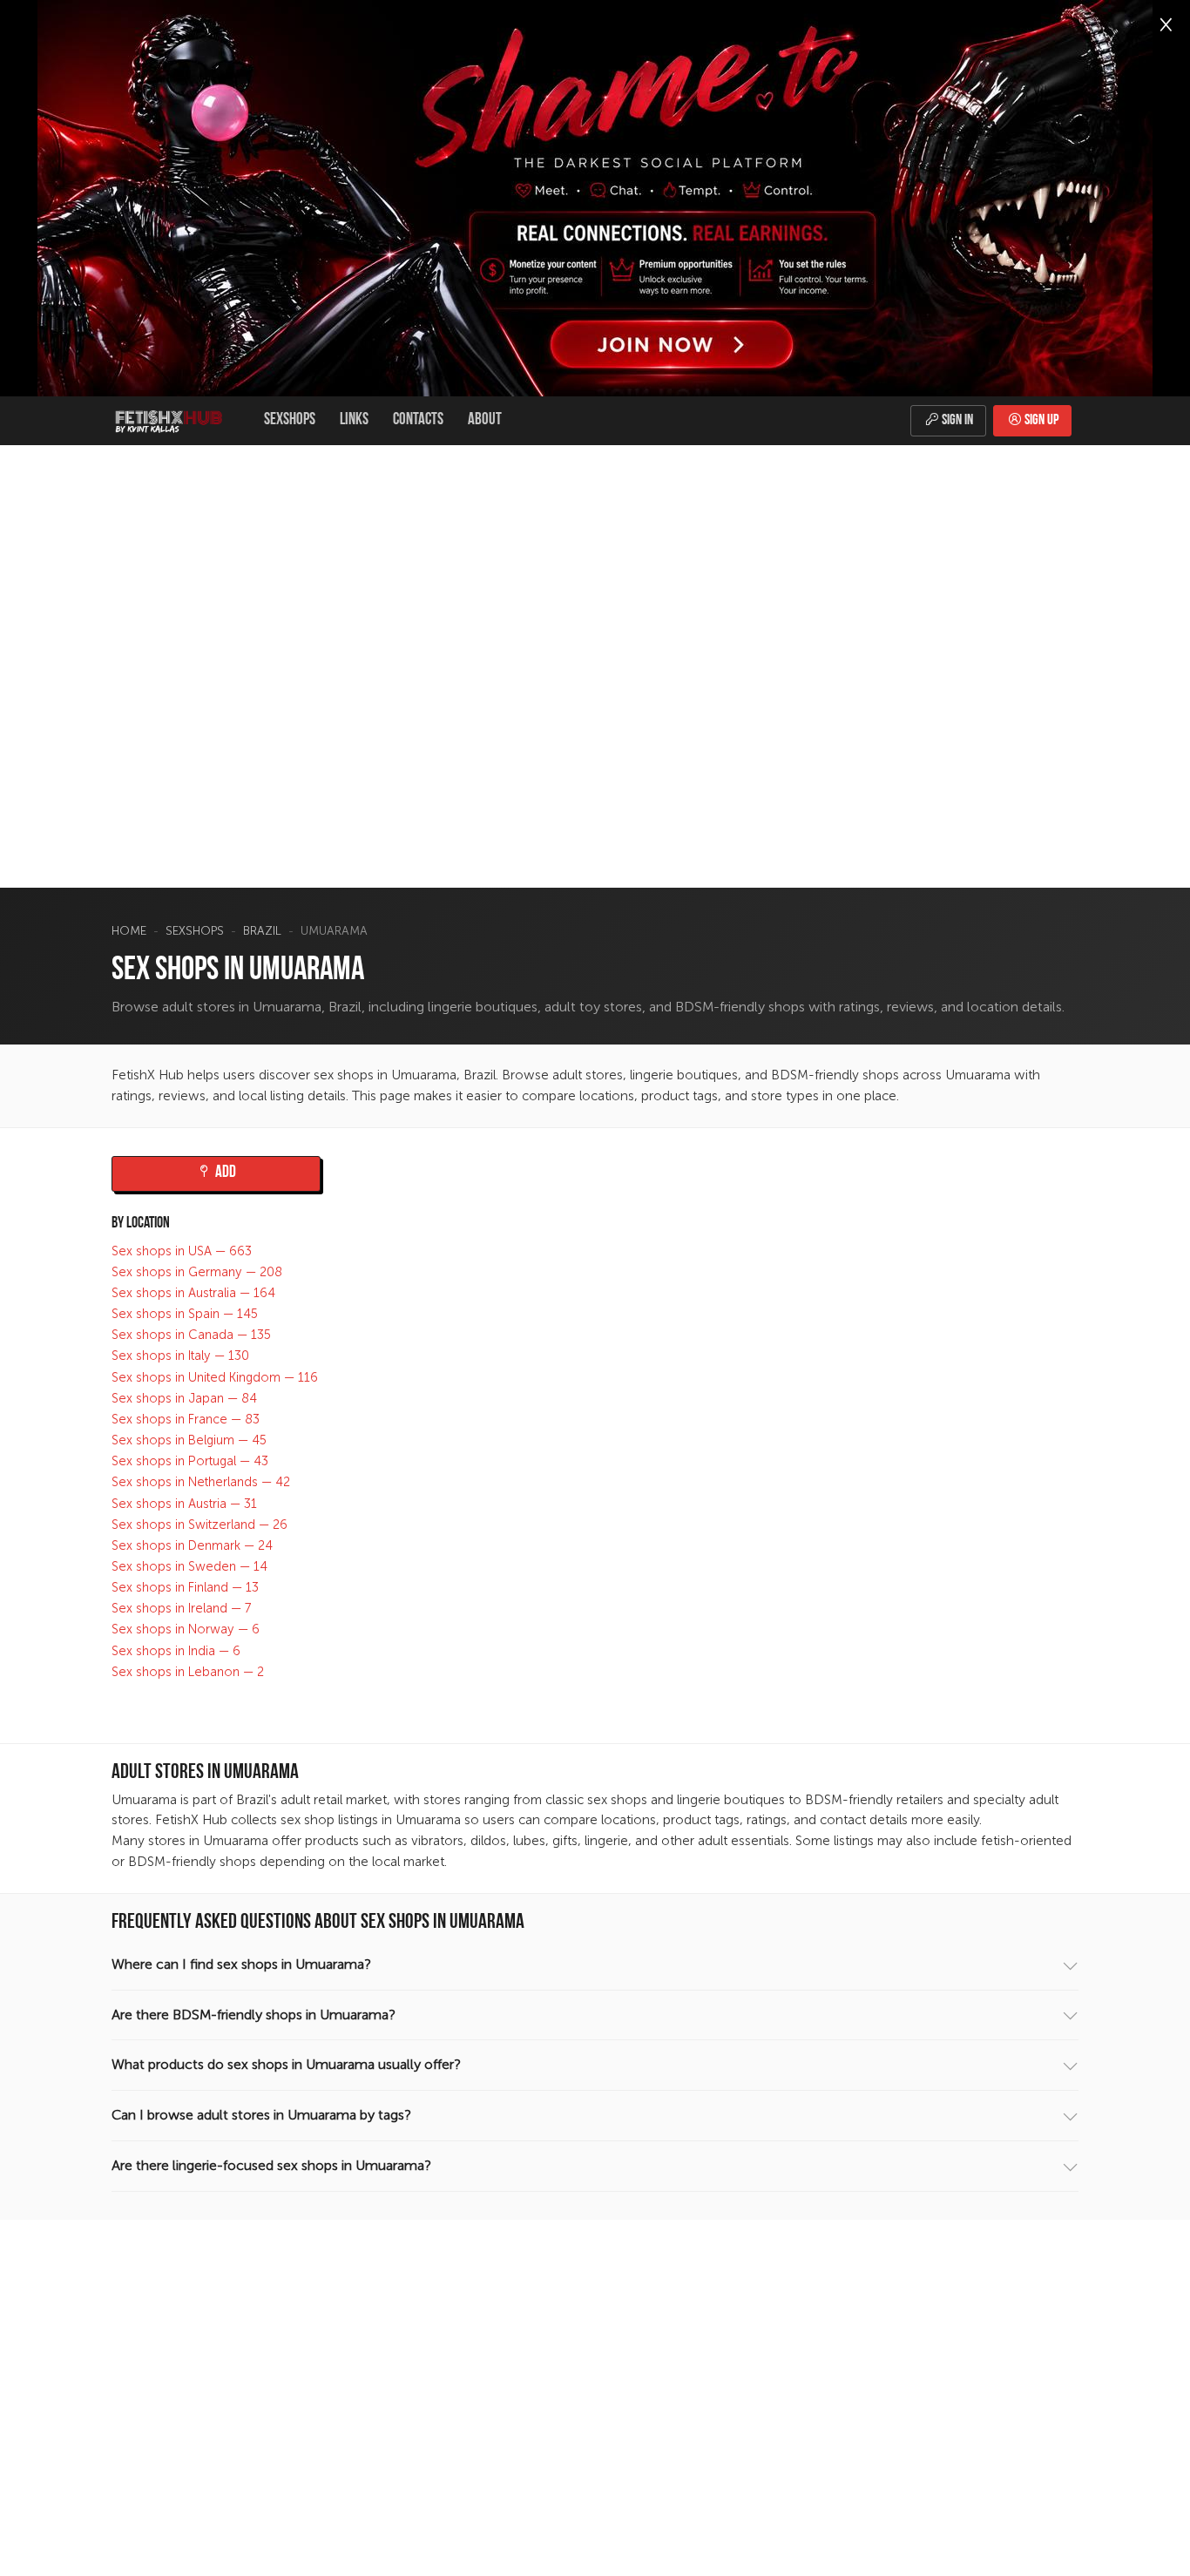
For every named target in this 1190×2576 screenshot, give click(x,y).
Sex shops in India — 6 (176, 1651)
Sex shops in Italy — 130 (180, 1356)
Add (224, 1173)
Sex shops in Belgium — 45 (189, 1440)
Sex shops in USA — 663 (182, 1251)
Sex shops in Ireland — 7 (182, 1608)
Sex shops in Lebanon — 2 (188, 1672)
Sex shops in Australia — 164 (193, 1293)
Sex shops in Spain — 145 (185, 1314)
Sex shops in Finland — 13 (185, 1587)
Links (354, 420)
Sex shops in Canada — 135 (191, 1335)
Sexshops (290, 420)
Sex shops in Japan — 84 (184, 1398)
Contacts (418, 420)
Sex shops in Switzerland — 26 (199, 1525)
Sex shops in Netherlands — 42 (201, 1482)
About (485, 420)
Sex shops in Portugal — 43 (190, 1461)
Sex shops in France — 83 (186, 1419)
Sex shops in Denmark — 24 (192, 1545)
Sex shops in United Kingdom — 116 (215, 1377)
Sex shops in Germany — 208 (197, 1272)
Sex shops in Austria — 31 (184, 1504)
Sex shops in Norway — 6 (186, 1630)
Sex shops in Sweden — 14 (189, 1566)
